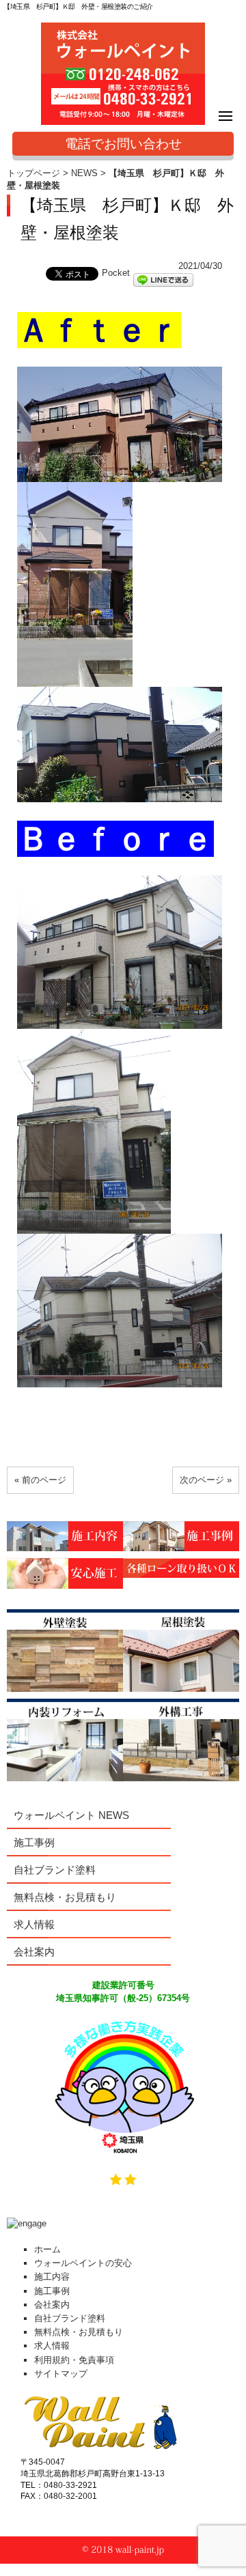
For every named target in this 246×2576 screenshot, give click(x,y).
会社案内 (34, 1952)
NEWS (84, 173)
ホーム (47, 2249)
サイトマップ (61, 2374)
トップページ (33, 173)
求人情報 (34, 1924)
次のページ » (206, 1480)
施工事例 (34, 1842)
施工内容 (52, 2277)
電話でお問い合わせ (123, 144)
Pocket (116, 273)
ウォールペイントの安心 (83, 2263)
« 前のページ (40, 1480)
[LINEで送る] (163, 279)
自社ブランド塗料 (55, 1870)
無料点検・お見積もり (65, 1897)
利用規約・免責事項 (74, 2360)
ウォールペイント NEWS (71, 1815)
